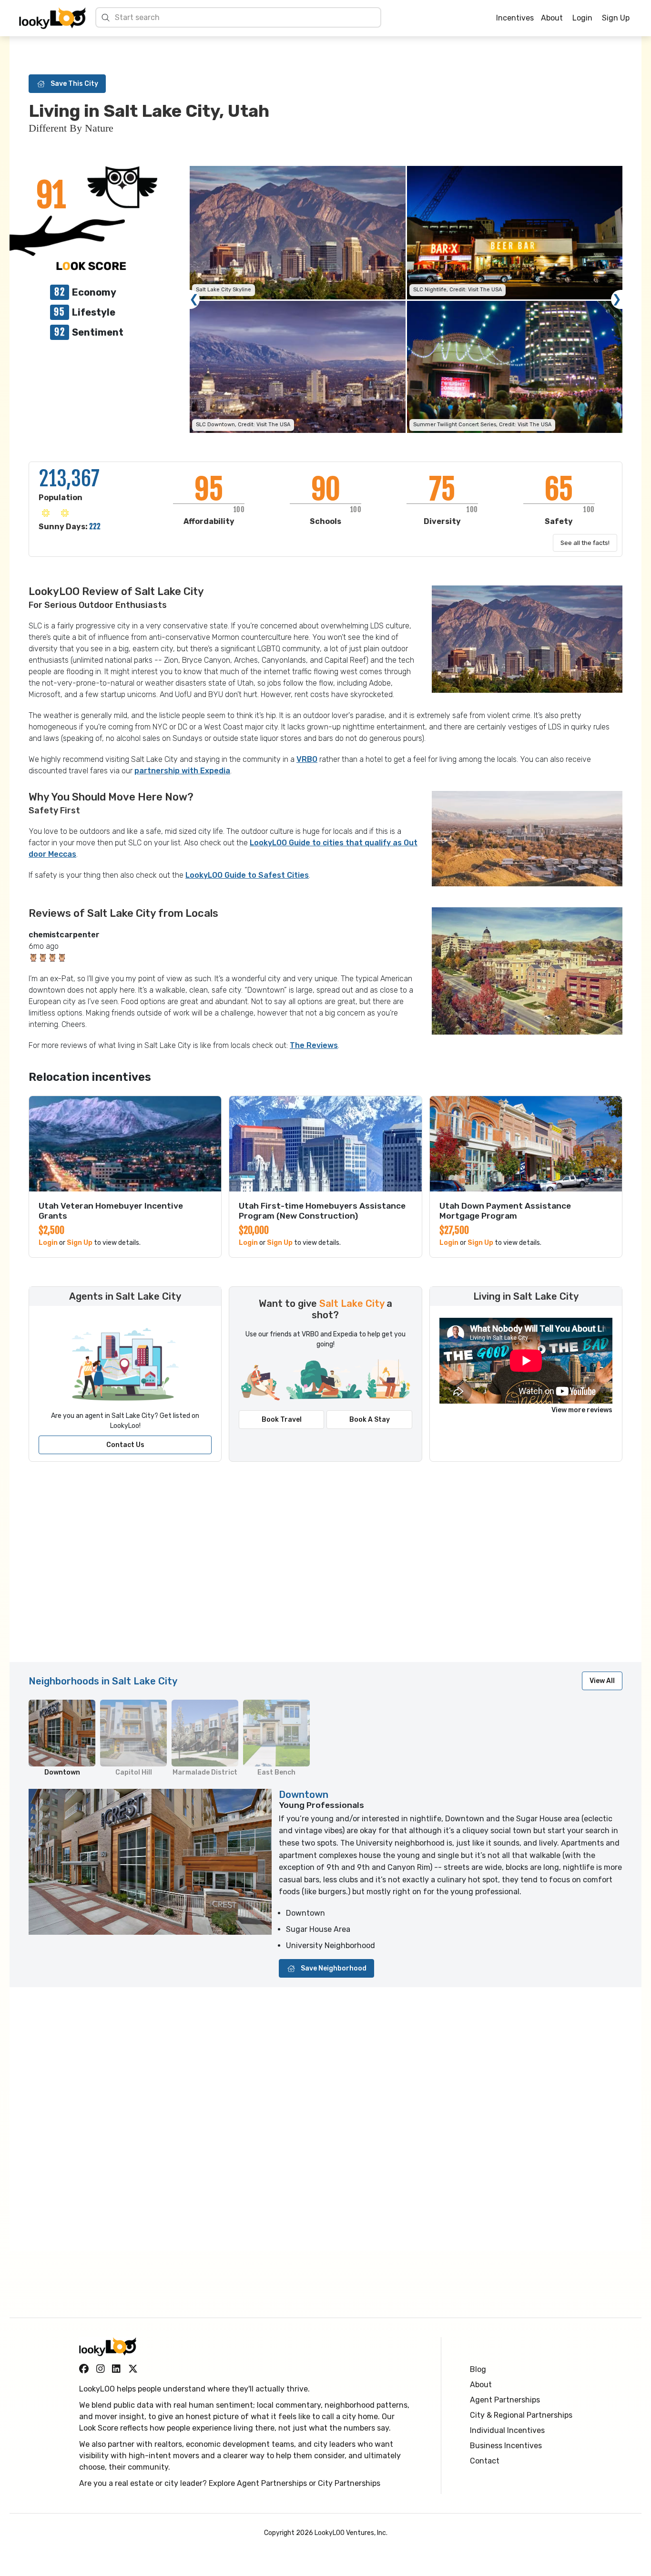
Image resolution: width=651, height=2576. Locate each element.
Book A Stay (370, 1420)
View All (602, 1681)
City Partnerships (349, 2483)
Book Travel (282, 1420)
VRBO (307, 759)
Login (582, 18)
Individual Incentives (507, 2430)
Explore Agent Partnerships (258, 2483)
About (552, 18)
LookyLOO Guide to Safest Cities (247, 875)
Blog (478, 2369)
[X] (133, 2369)
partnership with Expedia (182, 771)
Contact (485, 2461)
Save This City (74, 84)
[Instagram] (101, 2369)
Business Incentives (506, 2446)
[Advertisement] (315, 1567)
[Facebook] (84, 2369)
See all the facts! (585, 543)
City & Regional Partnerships (521, 2415)
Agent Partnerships (505, 2400)
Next (617, 299)
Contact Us (125, 1445)
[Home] (52, 18)
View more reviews (582, 1410)
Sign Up (616, 18)
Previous (194, 299)
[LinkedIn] (116, 2369)
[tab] (62, 1738)
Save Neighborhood (334, 1968)
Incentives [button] (515, 18)
